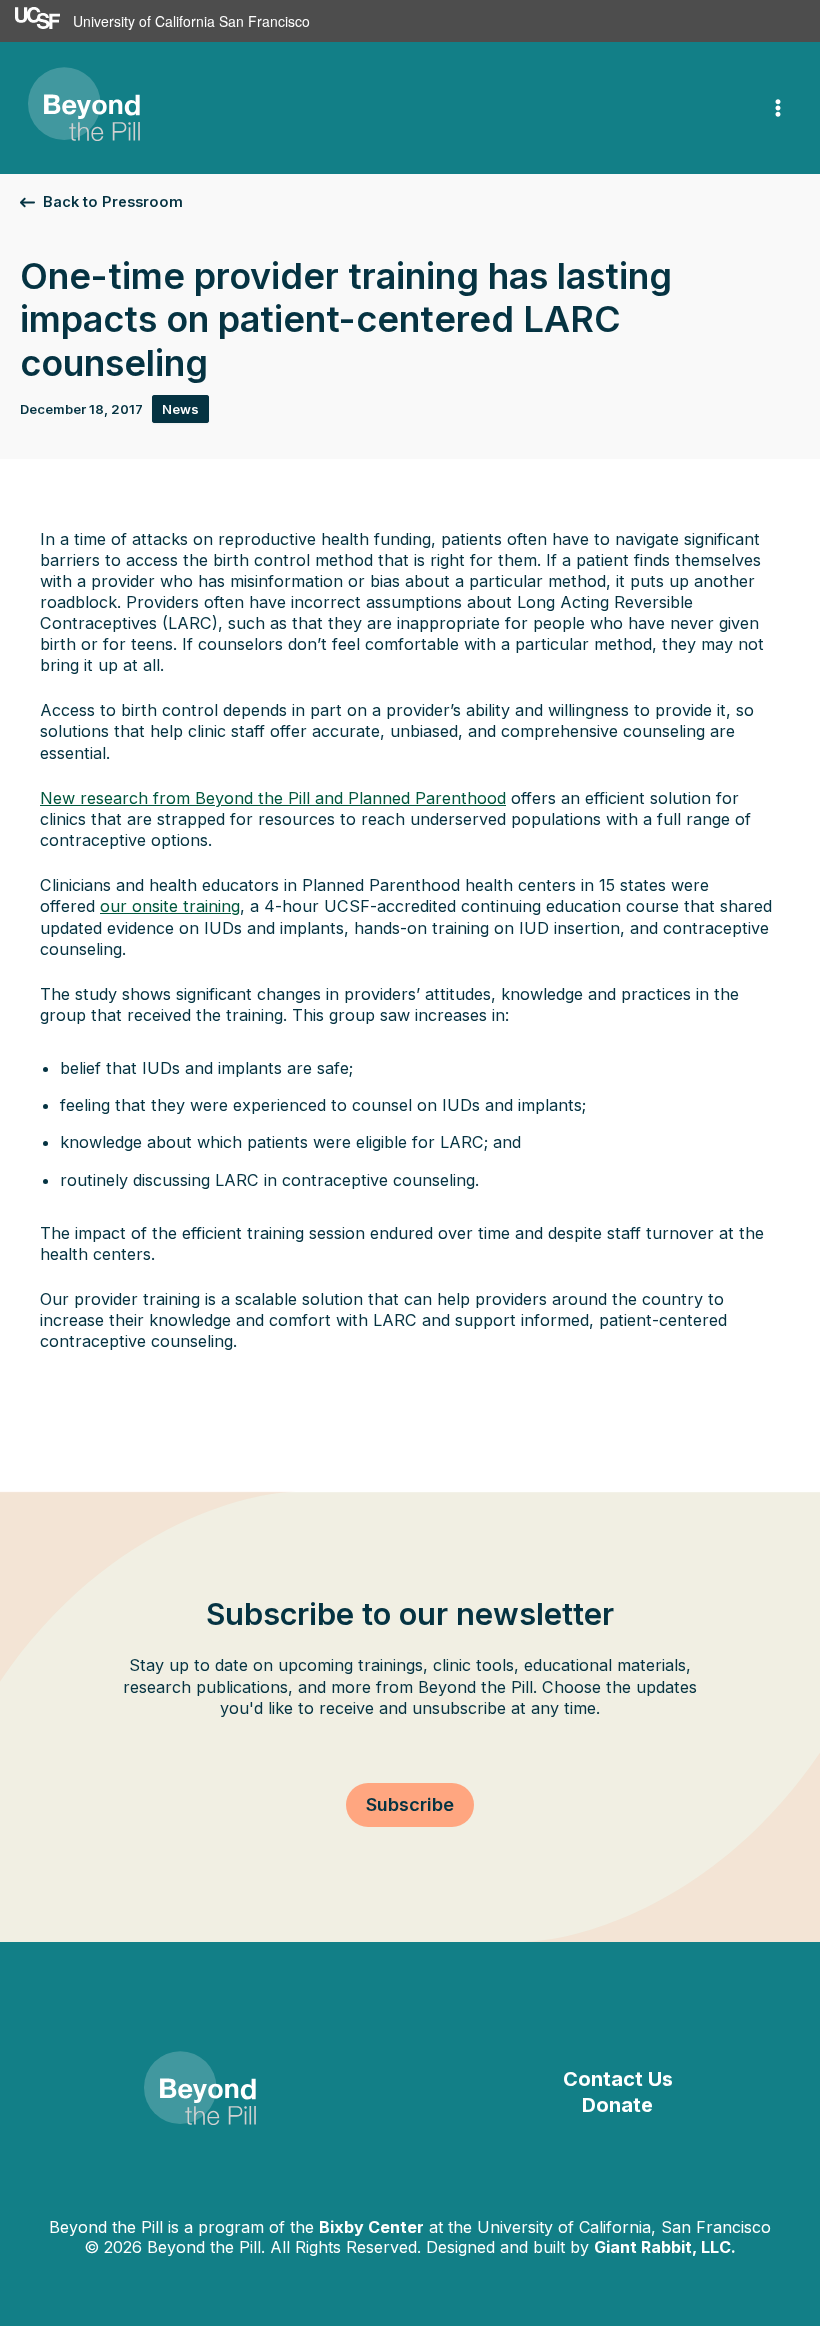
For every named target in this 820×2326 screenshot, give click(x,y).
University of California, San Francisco (624, 2227)
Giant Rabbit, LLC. (665, 2247)
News (180, 409)
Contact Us (618, 2079)
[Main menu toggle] (778, 108)
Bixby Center (371, 2227)
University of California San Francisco (191, 21)
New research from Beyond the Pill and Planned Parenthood (273, 798)
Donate (617, 2105)
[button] (101, 202)
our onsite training (170, 906)
